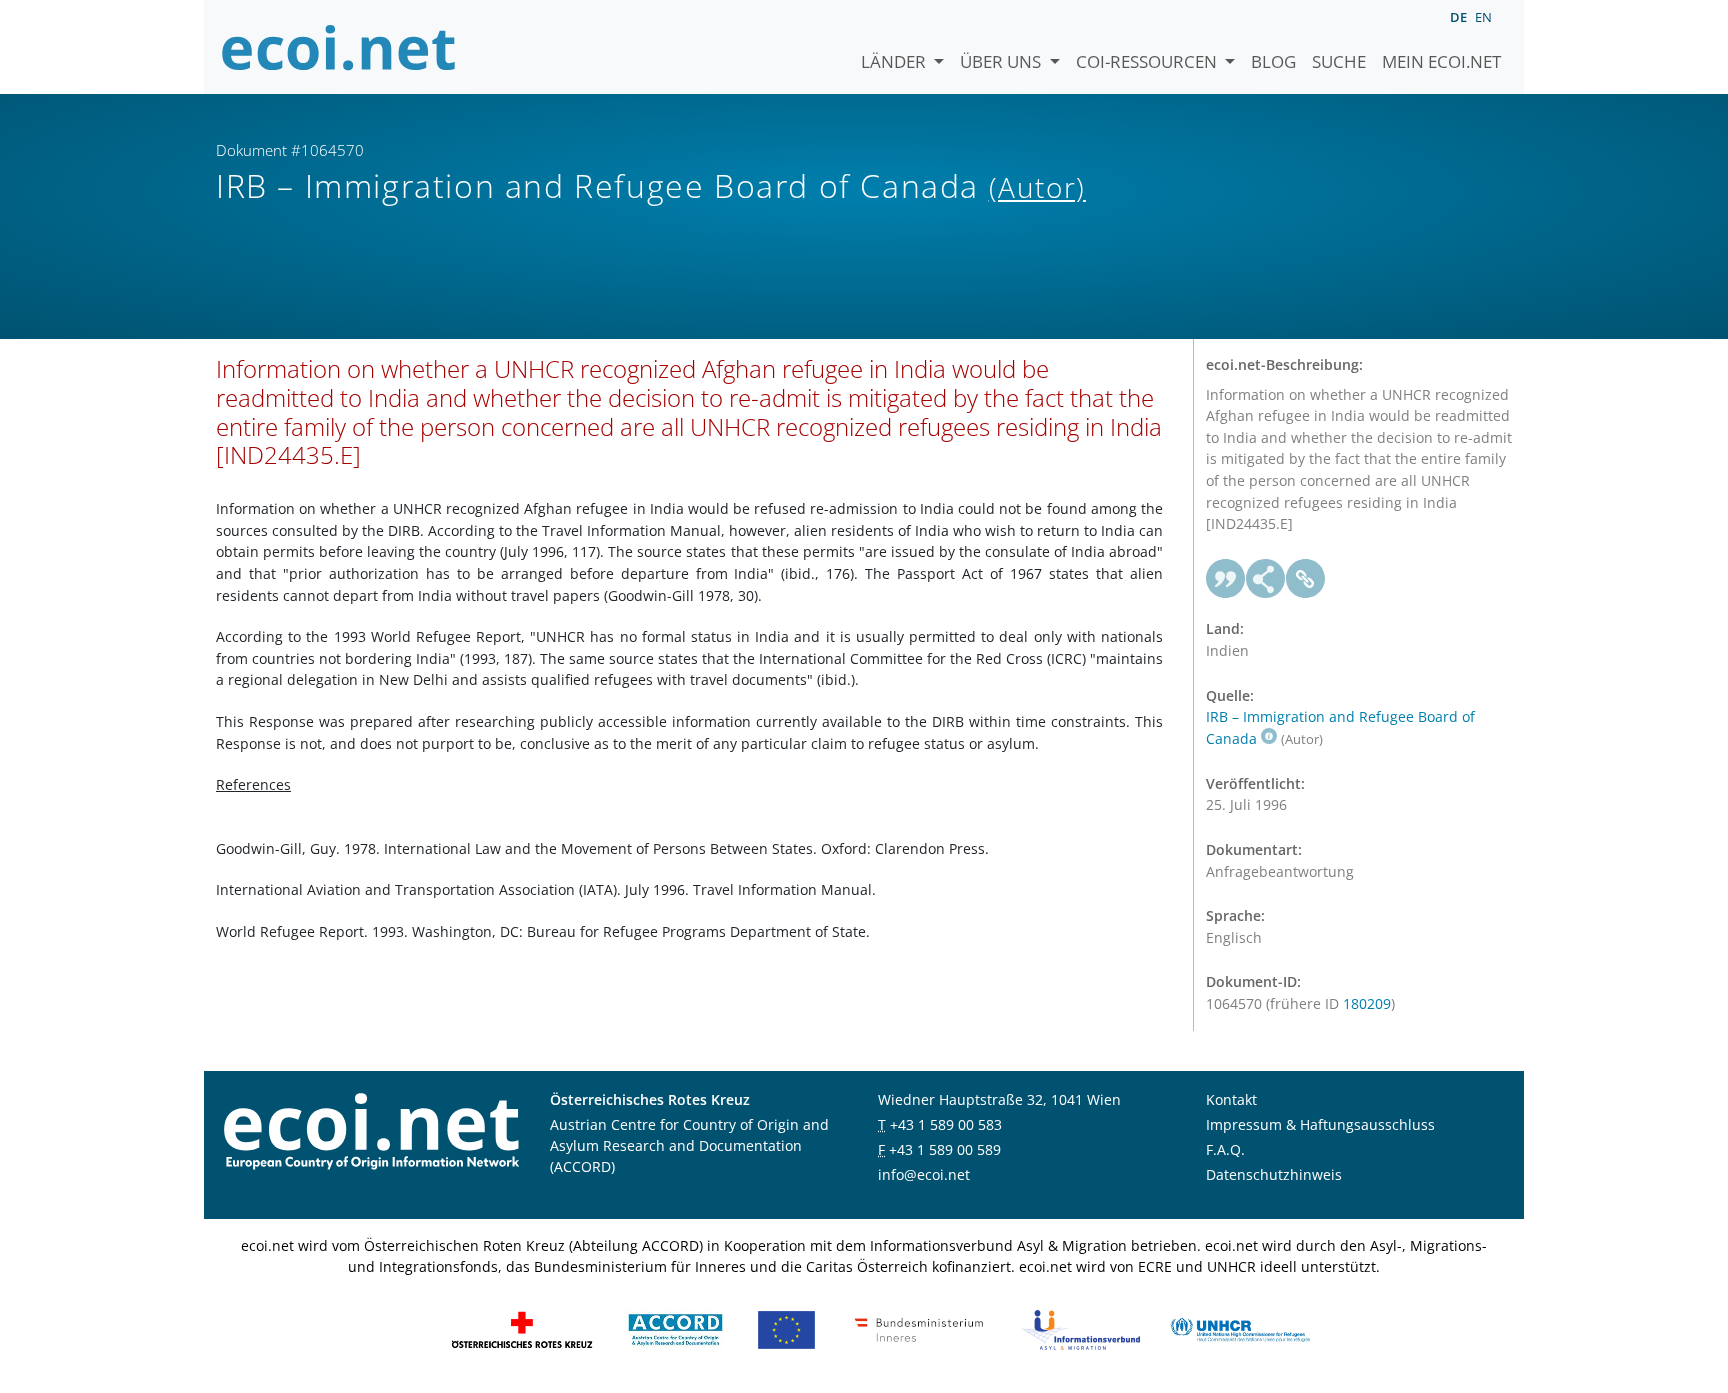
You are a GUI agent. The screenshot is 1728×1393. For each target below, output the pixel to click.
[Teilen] (1266, 579)
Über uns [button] (1002, 61)
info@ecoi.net (924, 1174)
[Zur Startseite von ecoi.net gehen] (339, 47)
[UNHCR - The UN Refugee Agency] (1240, 1328)
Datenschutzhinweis (1274, 1174)
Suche (1339, 61)
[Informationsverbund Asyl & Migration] (1081, 1328)
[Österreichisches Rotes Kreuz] (522, 1328)
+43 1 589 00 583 (946, 1124)
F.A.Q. (1225, 1149)
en (1483, 17)
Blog (1273, 61)
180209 (1367, 1003)
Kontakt (1231, 1099)
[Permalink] (1306, 579)
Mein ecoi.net (1441, 61)
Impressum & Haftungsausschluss (1320, 1124)
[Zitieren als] (1226, 579)
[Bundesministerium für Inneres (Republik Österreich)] (919, 1328)
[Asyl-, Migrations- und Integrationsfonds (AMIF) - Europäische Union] (786, 1328)
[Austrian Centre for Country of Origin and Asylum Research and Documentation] (675, 1328)
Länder (895, 61)
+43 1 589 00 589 (945, 1149)
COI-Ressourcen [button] (1148, 61)
